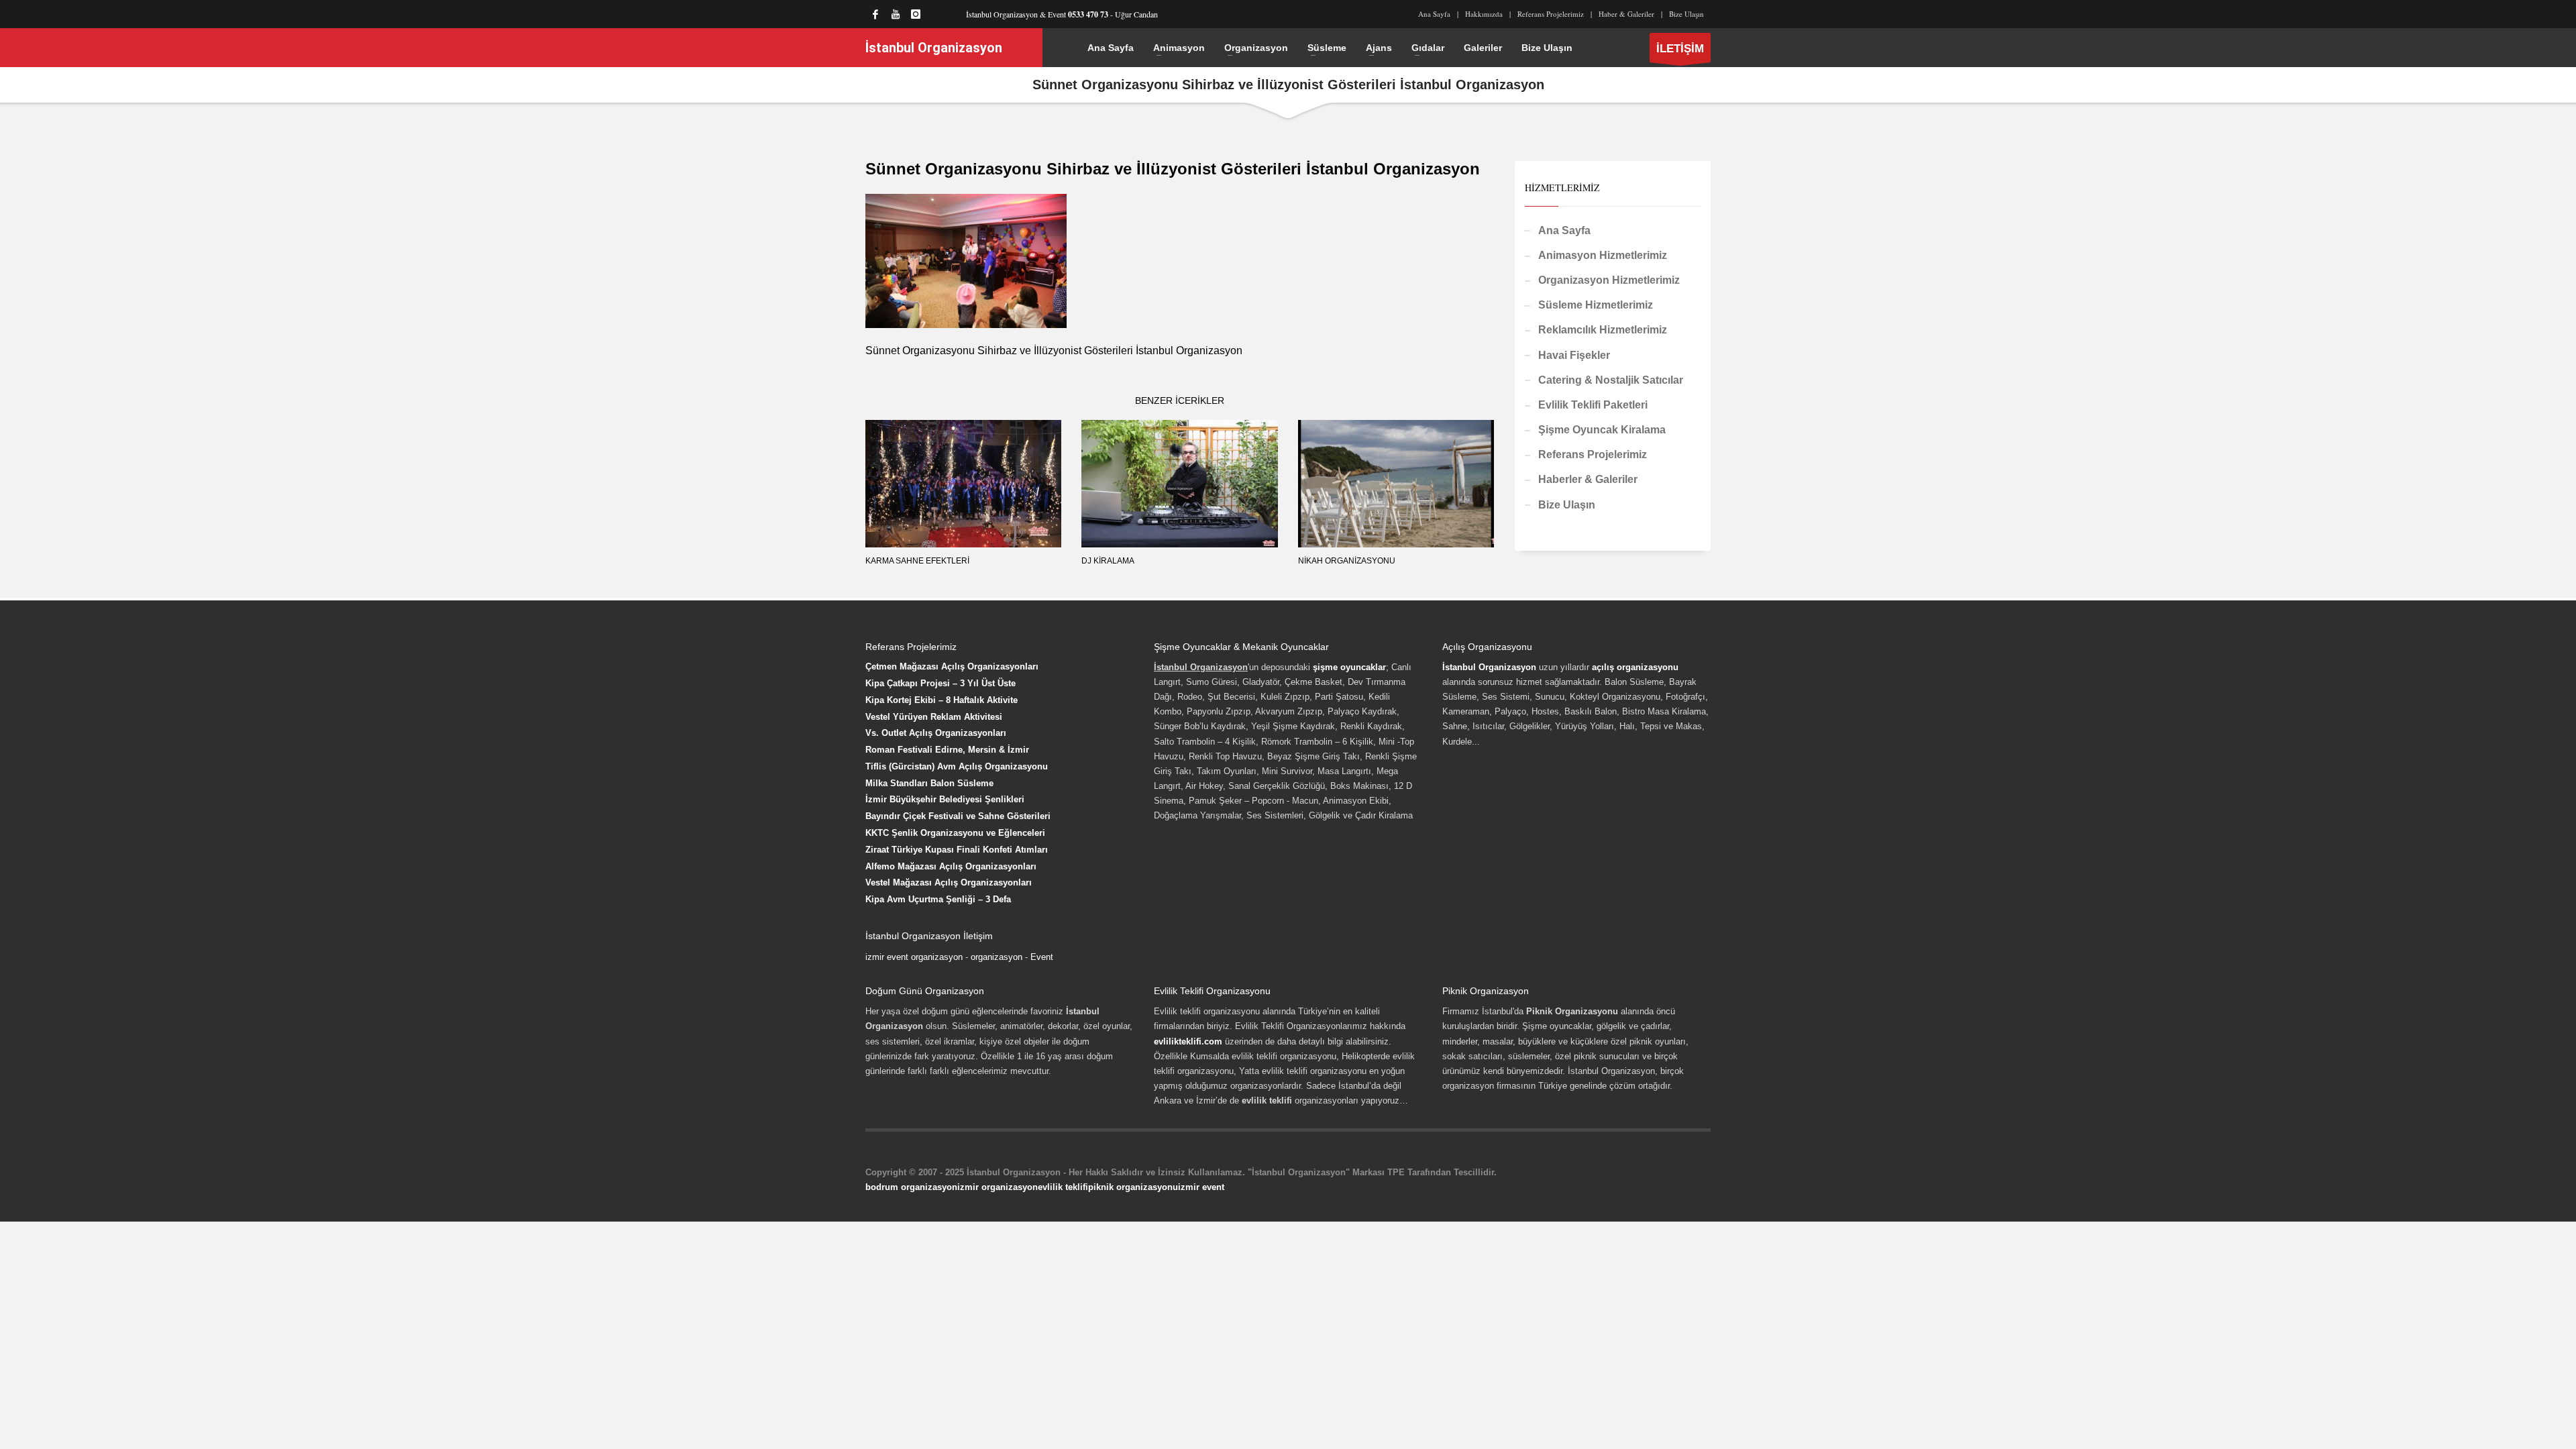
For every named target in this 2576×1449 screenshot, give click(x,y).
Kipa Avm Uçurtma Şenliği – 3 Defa (938, 899)
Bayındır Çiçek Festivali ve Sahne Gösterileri (958, 816)
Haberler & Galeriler (1588, 479)
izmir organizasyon (998, 1187)
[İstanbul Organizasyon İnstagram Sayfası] (916, 14)
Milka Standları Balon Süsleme (929, 783)
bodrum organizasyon (911, 1187)
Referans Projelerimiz (1551, 14)
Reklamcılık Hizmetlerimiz (1603, 330)
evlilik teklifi (1063, 1187)
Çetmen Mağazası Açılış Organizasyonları (952, 666)
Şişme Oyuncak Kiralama (1602, 430)
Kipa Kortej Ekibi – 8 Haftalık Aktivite (942, 700)
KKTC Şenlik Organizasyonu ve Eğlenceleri (955, 833)
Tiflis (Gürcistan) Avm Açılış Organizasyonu (957, 766)
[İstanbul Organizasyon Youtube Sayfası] (896, 14)
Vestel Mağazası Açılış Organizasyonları (949, 882)
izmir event (1201, 1187)
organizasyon (997, 957)
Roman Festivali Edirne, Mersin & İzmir (947, 750)
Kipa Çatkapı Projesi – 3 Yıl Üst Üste (941, 683)
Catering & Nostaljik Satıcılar (1611, 380)
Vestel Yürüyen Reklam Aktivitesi (934, 717)
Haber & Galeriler (1626, 14)
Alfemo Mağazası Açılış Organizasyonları (951, 866)
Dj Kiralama (1108, 561)
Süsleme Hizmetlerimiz (1596, 305)
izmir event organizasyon (914, 957)
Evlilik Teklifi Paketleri (1593, 405)
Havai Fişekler (1574, 355)
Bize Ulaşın (1686, 14)
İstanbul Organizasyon (1489, 667)
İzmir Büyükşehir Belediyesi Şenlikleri (945, 799)
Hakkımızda (1484, 14)
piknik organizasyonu (1133, 1187)
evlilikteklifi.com (1188, 1041)
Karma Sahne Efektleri (917, 561)
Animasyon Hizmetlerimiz (1603, 255)
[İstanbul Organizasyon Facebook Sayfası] (875, 14)
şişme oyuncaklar (1349, 667)
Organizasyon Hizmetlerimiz (1609, 280)
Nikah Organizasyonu (1347, 561)
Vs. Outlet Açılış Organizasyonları (936, 733)
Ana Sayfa (1434, 14)
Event (1042, 957)
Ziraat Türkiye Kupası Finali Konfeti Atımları (957, 850)
